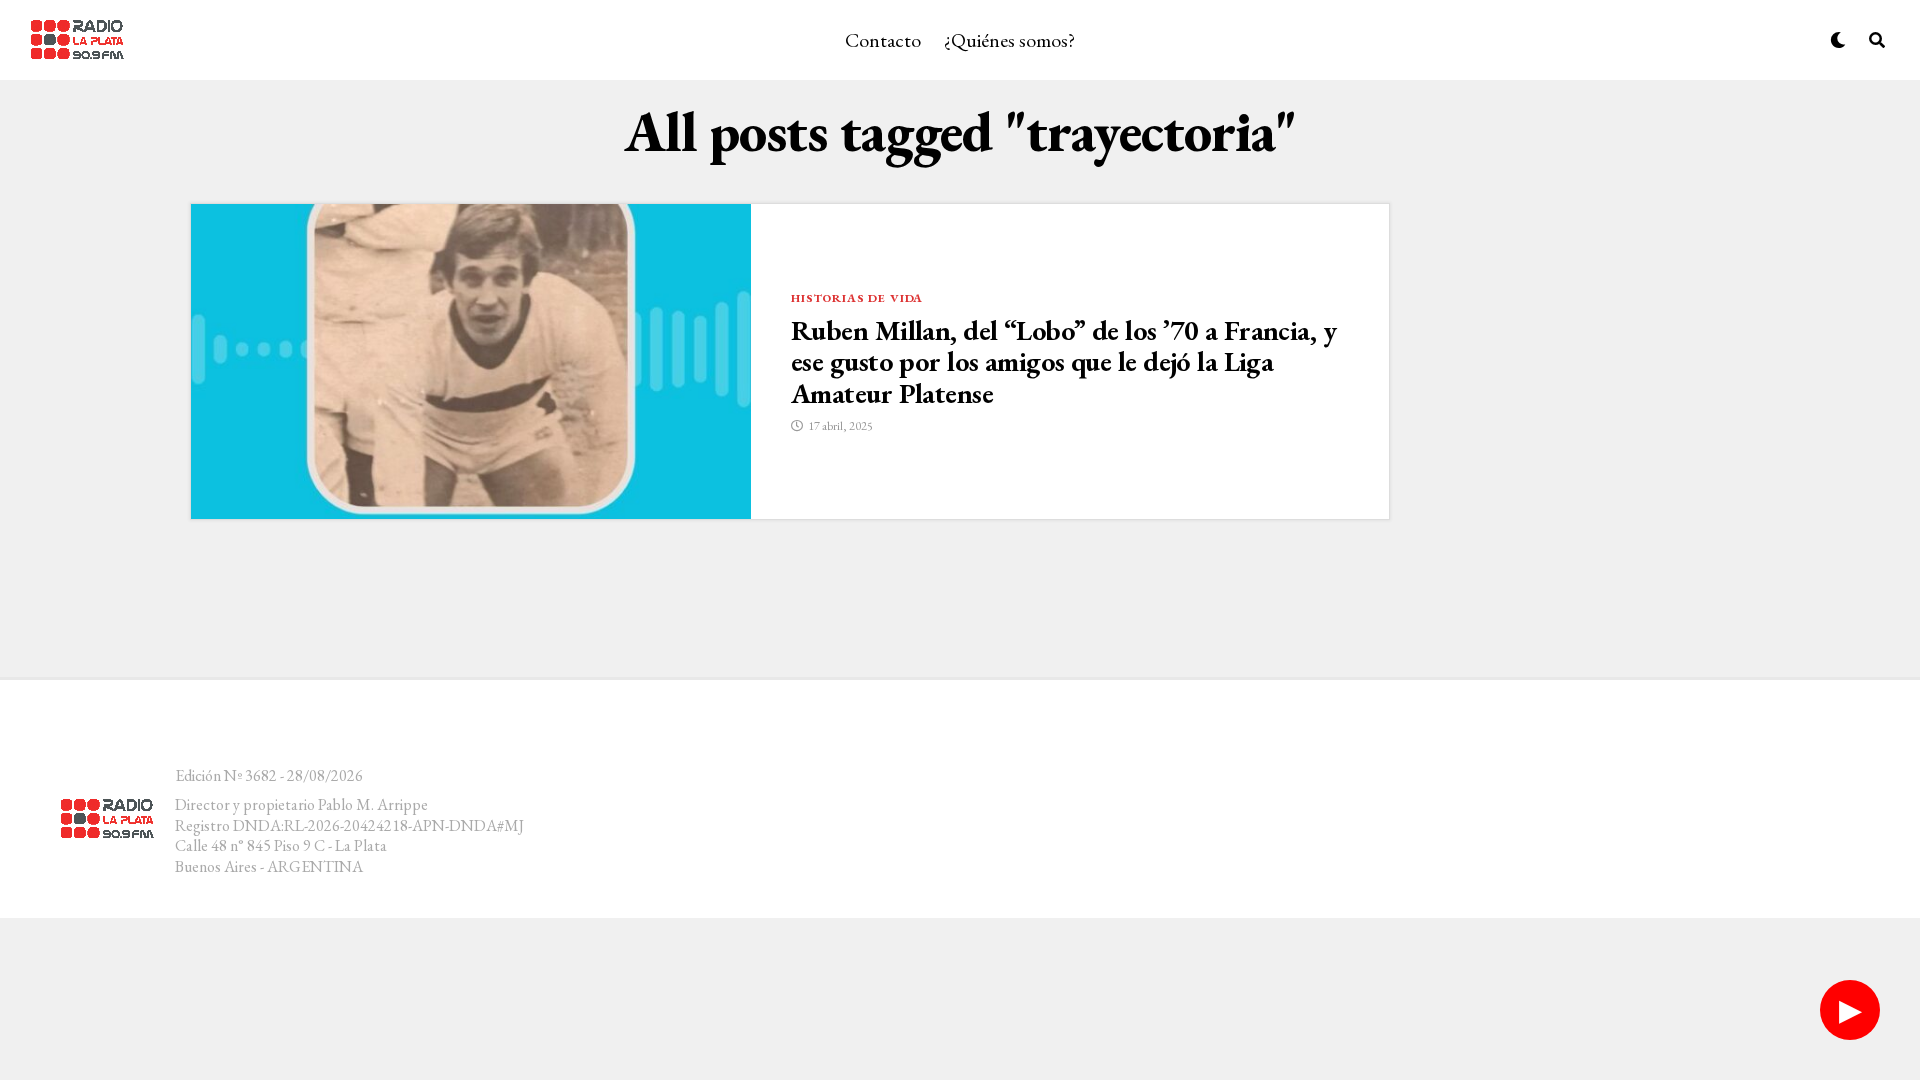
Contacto (883, 40)
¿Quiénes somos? (1009, 40)
